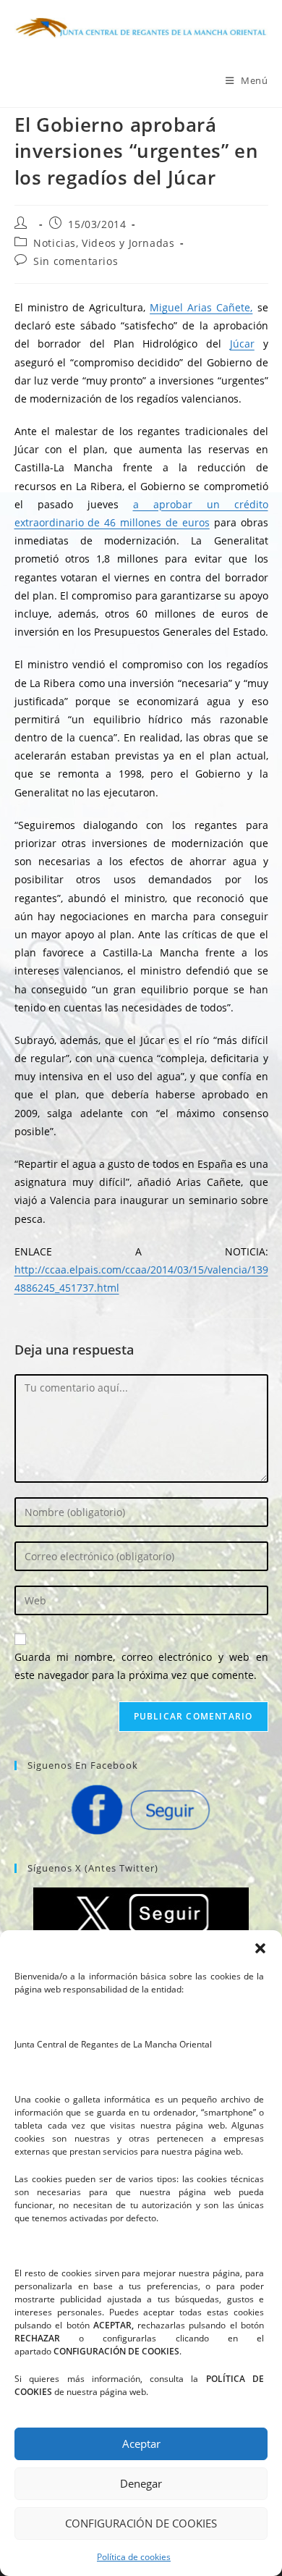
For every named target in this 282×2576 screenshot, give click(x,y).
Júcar (242, 344)
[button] (260, 1948)
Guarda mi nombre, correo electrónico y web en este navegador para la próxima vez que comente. (141, 1666)
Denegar (141, 2483)
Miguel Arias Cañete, (201, 307)
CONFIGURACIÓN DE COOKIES (141, 2523)
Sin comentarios (76, 261)
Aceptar (141, 2444)
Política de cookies (134, 2557)
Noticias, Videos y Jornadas (104, 243)
